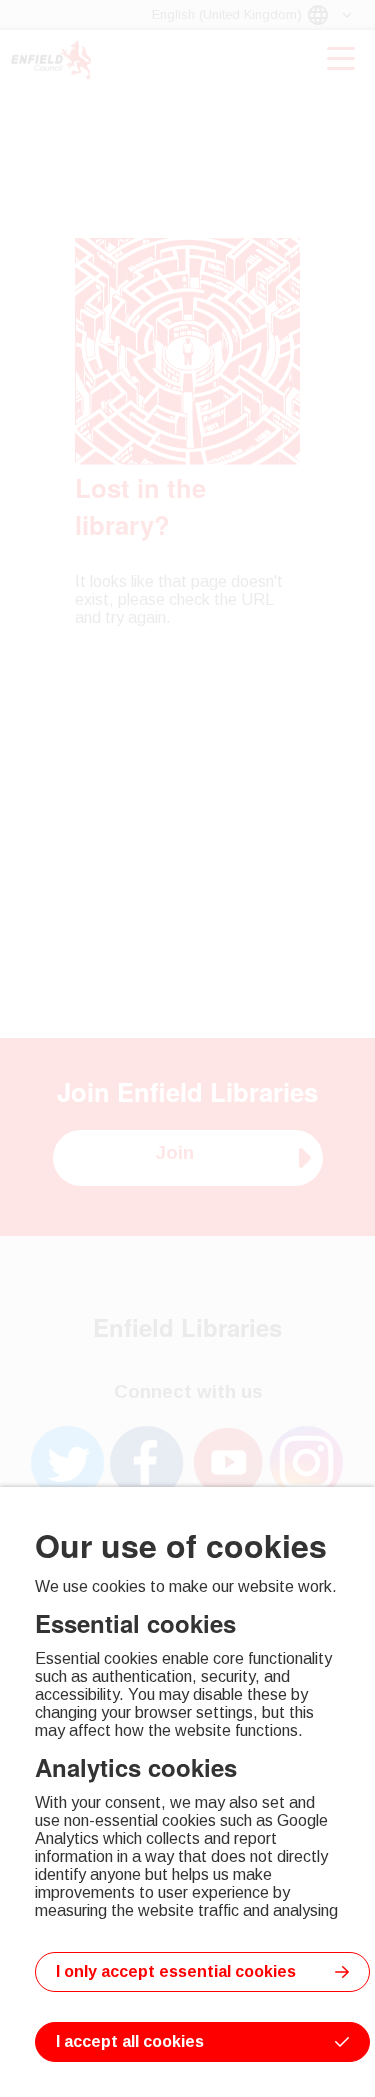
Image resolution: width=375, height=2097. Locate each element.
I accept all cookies (130, 2041)
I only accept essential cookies (176, 1971)
